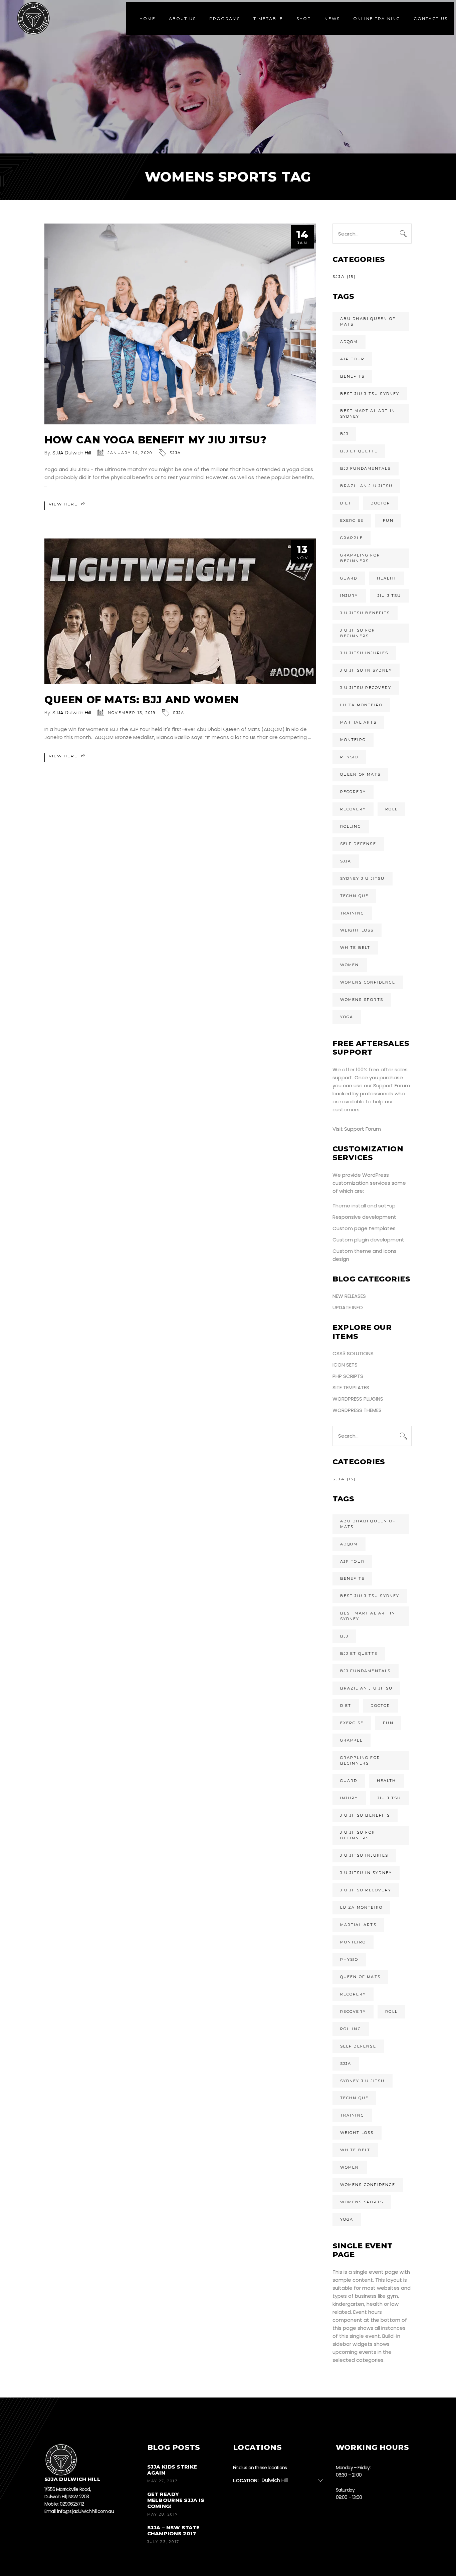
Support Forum (392, 1085)
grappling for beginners (360, 558)
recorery (353, 792)
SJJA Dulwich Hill (72, 453)
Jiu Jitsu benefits (365, 613)
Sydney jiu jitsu (363, 878)
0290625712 (72, 2504)
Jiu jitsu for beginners (358, 633)
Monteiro (353, 740)
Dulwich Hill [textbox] (275, 2480)
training (352, 913)
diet (346, 503)
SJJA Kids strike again (172, 2470)
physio (349, 757)
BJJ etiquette (359, 451)
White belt (355, 948)
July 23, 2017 (163, 2542)
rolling (351, 826)
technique (355, 896)
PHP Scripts (348, 1376)
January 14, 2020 (130, 453)
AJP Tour (353, 359)
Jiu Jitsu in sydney (366, 670)
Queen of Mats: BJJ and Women (142, 700)
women (350, 965)
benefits (353, 376)
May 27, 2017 (162, 2481)
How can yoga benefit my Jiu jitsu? (155, 440)
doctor (380, 503)
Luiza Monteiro (362, 705)
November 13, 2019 (132, 713)
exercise (352, 520)
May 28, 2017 (163, 2514)
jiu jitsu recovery (366, 688)
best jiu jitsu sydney (370, 394)
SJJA (175, 453)
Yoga (347, 1017)
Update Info (348, 1307)
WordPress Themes (357, 1410)
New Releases (349, 1296)
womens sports (362, 1000)
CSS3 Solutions (353, 1353)
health (387, 578)
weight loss (357, 930)
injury (349, 596)
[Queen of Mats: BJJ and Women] (180, 611)
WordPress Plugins (358, 1399)
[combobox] (295, 2480)
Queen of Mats (361, 774)
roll (391, 809)
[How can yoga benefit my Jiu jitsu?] (180, 324)
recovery (353, 809)
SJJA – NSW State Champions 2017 (174, 2530)
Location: (246, 2480)
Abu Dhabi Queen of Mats (368, 321)
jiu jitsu (389, 596)
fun (388, 520)
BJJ (345, 434)
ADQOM (349, 342)
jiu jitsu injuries (364, 653)
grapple (352, 538)
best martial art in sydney (368, 414)
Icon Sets (345, 1365)
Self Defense (358, 844)
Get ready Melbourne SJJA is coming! (176, 2500)
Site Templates (351, 1387)
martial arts (358, 722)
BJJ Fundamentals (366, 468)
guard (349, 578)
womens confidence (368, 982)
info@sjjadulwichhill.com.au (85, 2511)
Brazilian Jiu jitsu (367, 486)
